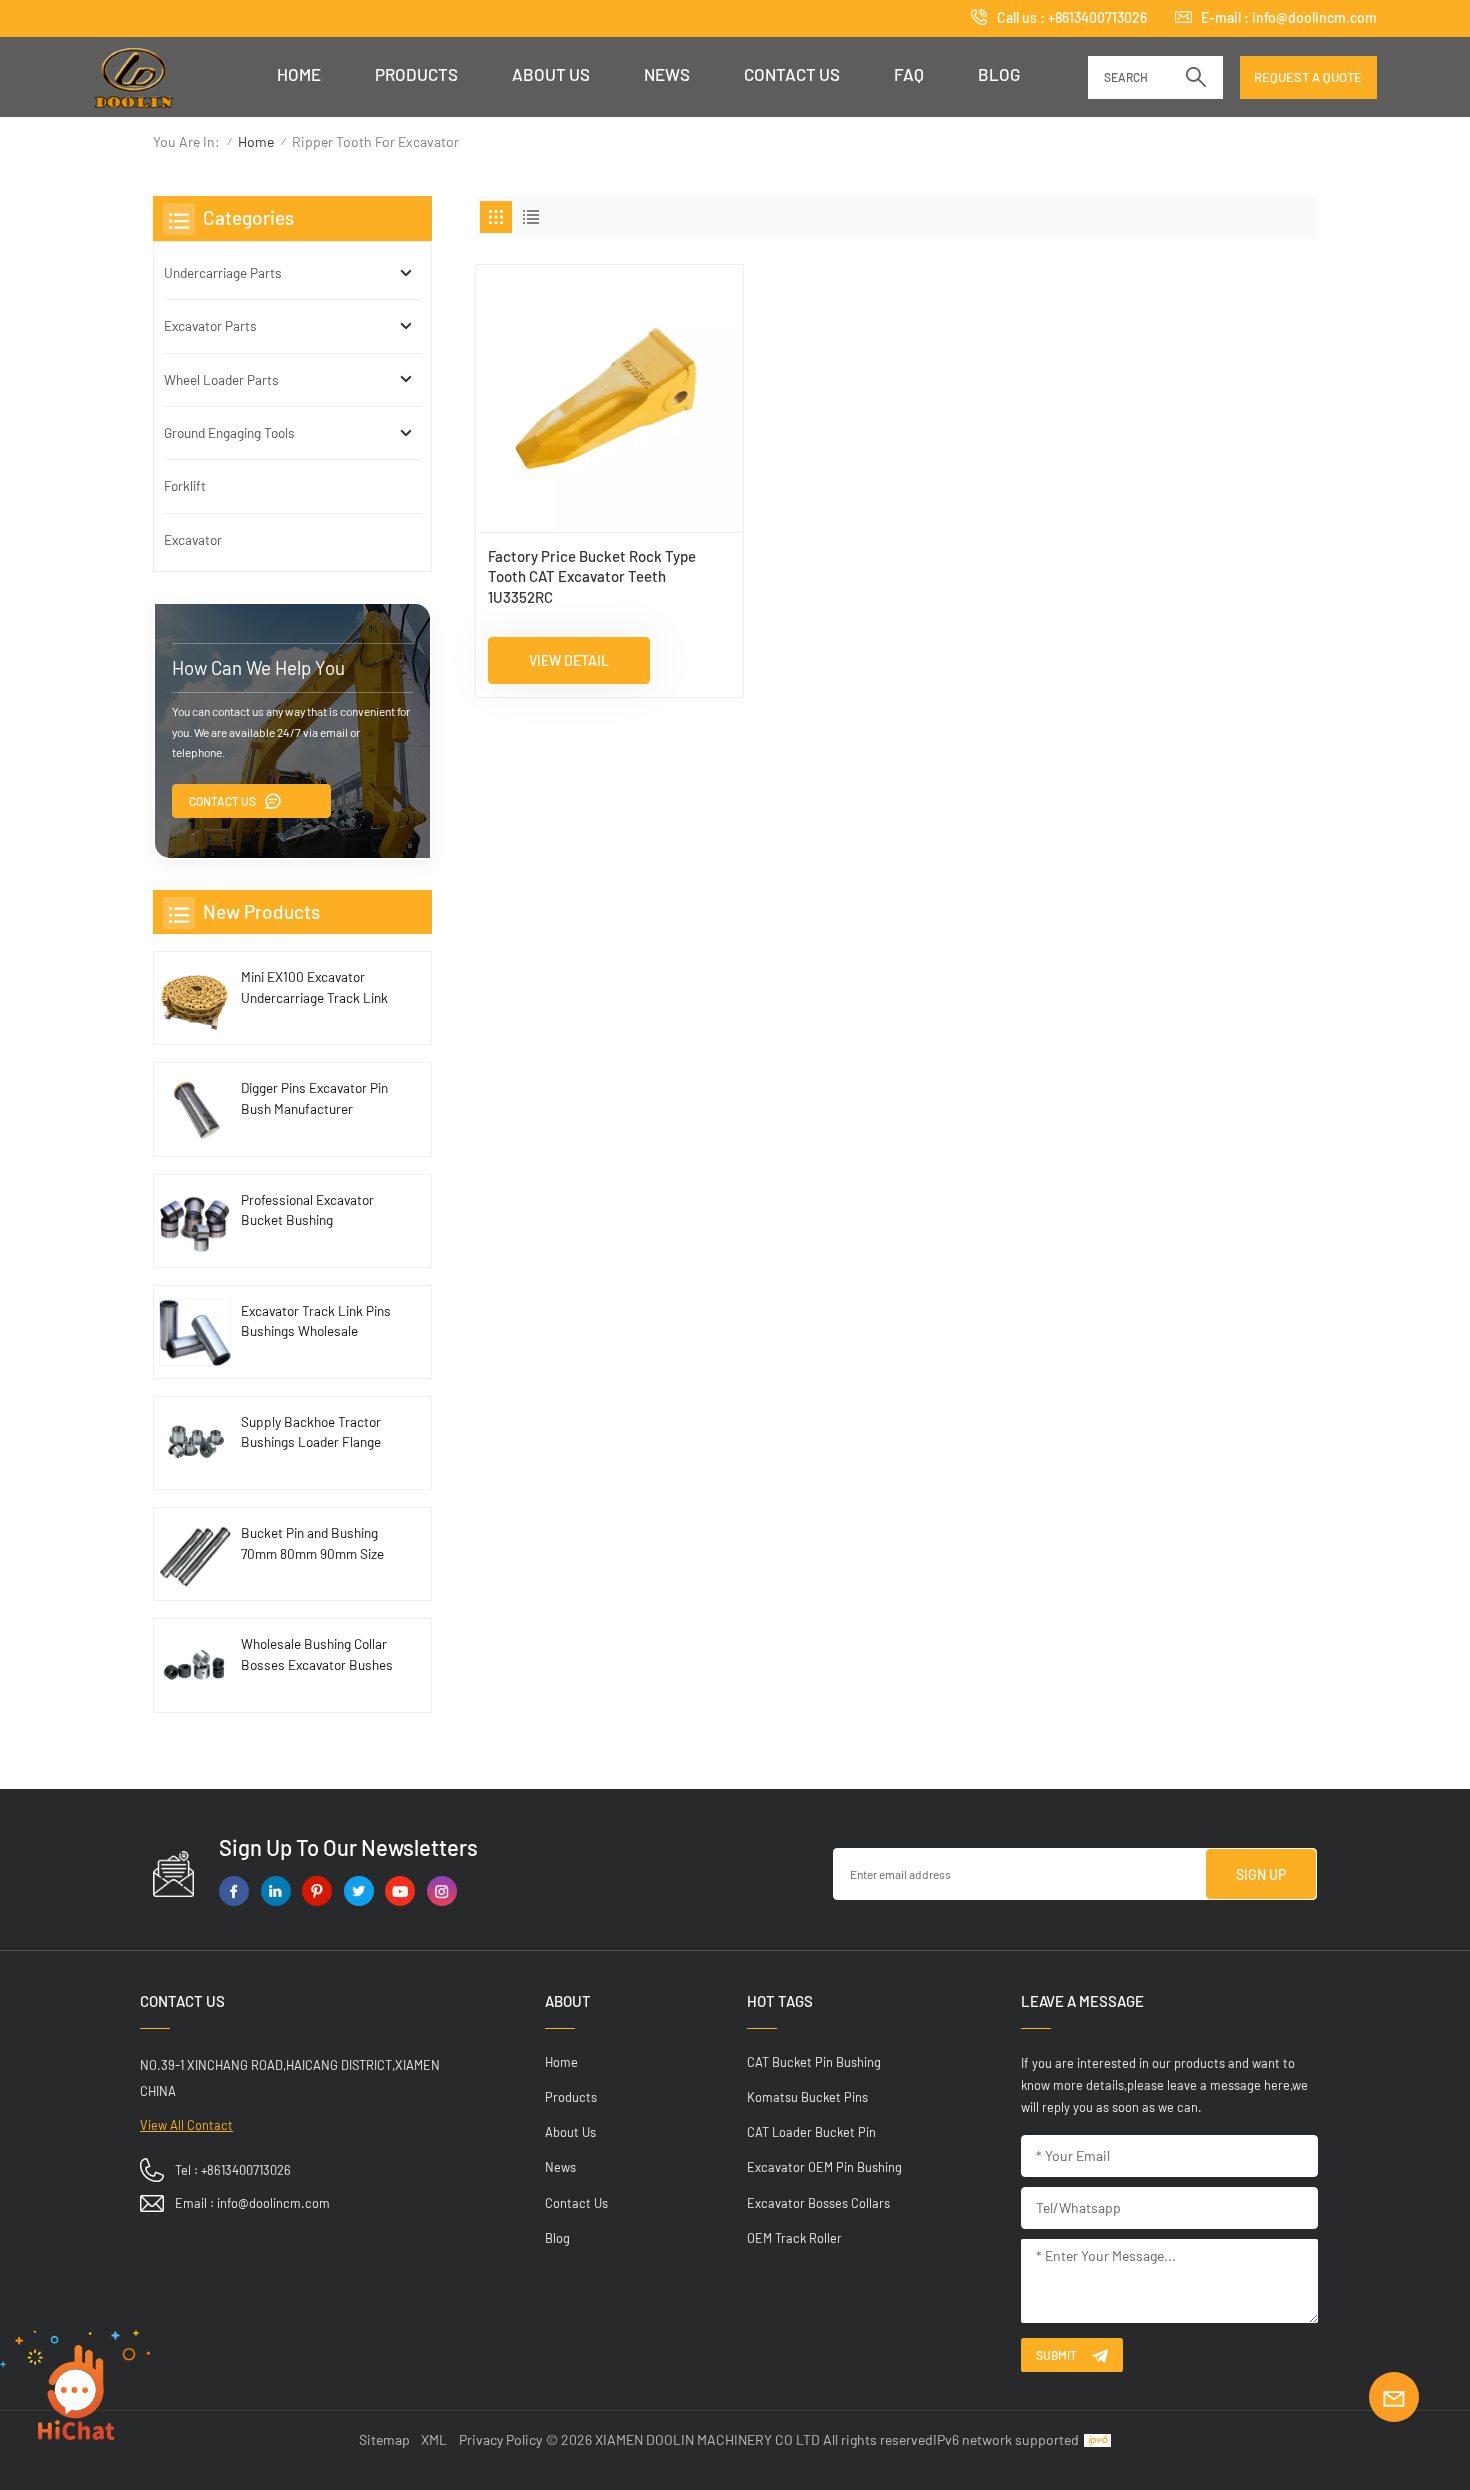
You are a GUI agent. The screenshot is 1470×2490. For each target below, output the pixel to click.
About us (551, 74)
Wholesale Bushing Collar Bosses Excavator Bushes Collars (317, 1655)
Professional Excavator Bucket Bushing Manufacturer (307, 1211)
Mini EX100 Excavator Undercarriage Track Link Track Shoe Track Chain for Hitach (314, 988)
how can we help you (258, 667)
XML (434, 2439)
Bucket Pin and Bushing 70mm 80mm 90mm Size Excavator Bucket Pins (312, 1544)
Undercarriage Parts (223, 272)
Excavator (193, 539)
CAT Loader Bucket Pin (811, 2132)
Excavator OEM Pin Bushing (824, 2167)
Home (299, 74)
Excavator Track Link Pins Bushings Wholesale (316, 1320)
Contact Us (222, 801)
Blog (999, 74)
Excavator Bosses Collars (818, 2203)
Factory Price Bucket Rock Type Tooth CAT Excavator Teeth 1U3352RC (592, 576)
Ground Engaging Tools (229, 432)
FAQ (909, 74)
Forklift (185, 485)
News (667, 74)
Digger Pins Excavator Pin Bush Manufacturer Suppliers (314, 1099)
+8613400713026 (1097, 17)
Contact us (792, 74)
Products (416, 74)
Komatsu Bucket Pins (807, 2097)
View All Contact (186, 2125)
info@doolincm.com (1314, 17)
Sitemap (384, 2439)
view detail (569, 660)
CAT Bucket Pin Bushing (814, 2062)
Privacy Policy (500, 2439)
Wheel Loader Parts (221, 379)
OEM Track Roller (794, 2238)
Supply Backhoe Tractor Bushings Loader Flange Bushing (311, 1433)
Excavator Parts (210, 325)
